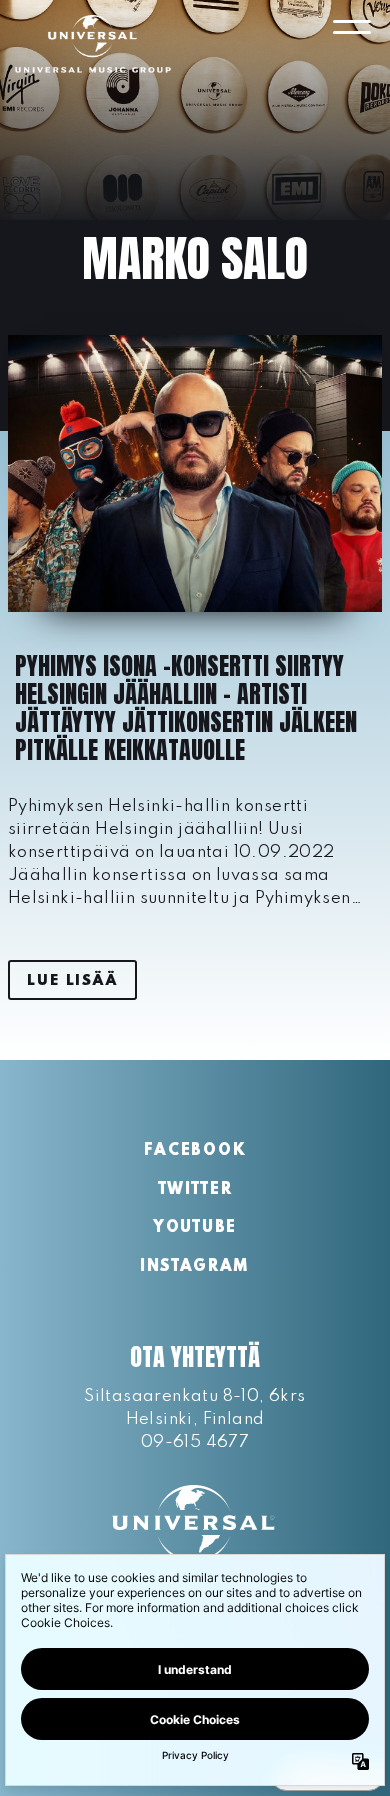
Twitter (195, 1190)
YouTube (195, 1228)
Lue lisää (72, 981)
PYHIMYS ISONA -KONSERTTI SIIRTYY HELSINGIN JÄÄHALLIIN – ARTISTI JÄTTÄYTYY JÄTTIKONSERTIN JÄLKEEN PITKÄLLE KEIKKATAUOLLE (186, 708)
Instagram (195, 1267)
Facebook (195, 1151)
